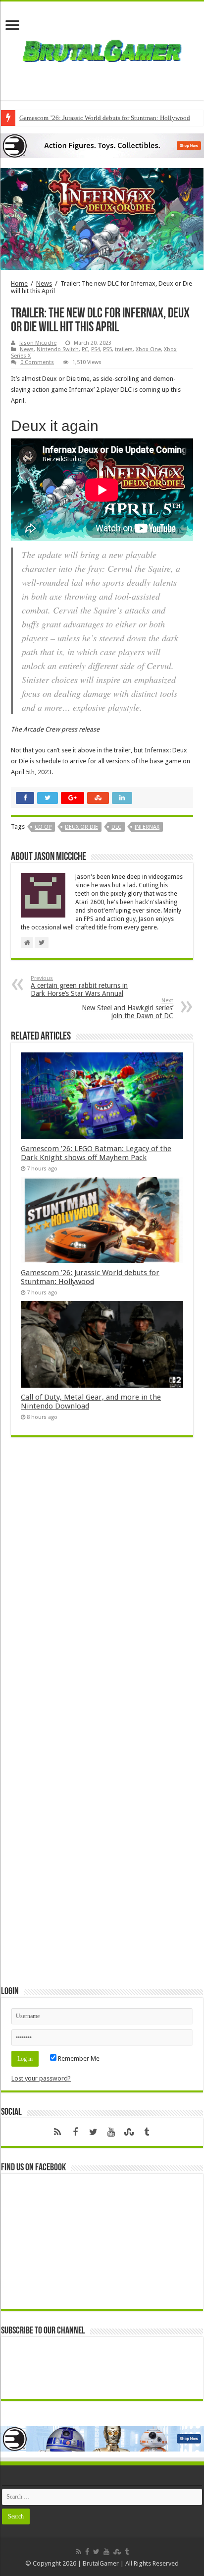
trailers (124, 349)
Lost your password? (41, 2078)
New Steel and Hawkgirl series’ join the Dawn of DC (127, 1009)
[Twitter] (93, 2132)
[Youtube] (111, 2132)
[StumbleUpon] (129, 2132)
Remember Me (78, 2058)
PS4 (96, 349)
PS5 (107, 349)
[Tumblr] (147, 2132)
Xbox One (148, 349)
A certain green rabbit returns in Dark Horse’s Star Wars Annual (79, 986)
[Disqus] (102, 1589)
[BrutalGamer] (102, 49)
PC (85, 349)
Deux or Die (81, 827)
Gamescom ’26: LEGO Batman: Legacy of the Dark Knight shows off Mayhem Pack (96, 1153)
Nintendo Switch (58, 349)
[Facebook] (75, 2132)
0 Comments (37, 362)
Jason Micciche (38, 343)
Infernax (147, 827)
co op (43, 827)
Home (19, 283)
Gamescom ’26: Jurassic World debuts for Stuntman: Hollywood (105, 118)
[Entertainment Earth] (102, 146)
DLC (116, 827)
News (44, 283)
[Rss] (57, 2132)
